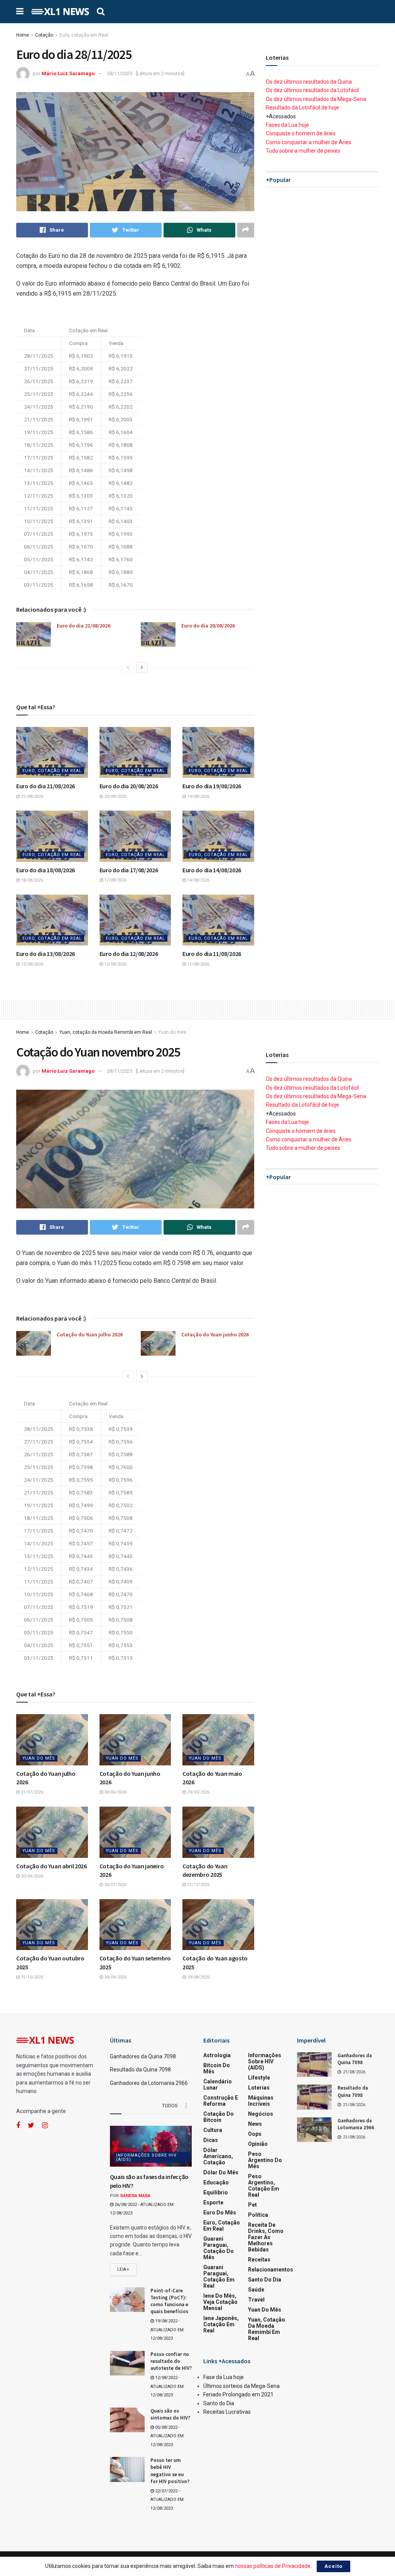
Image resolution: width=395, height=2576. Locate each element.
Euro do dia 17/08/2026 (129, 870)
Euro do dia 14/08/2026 (212, 870)
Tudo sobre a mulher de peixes (303, 151)
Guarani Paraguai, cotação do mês (219, 2248)
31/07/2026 (31, 1792)
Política (258, 2215)
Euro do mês (220, 2213)
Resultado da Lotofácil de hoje (302, 108)
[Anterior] (128, 668)
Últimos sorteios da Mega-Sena (241, 2386)
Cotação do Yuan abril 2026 (51, 1866)
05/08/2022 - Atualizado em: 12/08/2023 (168, 2436)
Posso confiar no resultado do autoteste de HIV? (171, 2361)
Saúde (256, 2290)
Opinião (258, 2144)
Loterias (259, 2088)
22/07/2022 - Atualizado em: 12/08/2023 (168, 2500)
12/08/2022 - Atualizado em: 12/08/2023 (168, 2386)
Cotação (44, 35)
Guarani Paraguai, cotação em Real (219, 2277)
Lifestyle (259, 2078)
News (255, 2124)
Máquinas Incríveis (261, 2101)
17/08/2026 (115, 880)
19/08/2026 (198, 797)
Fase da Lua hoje (224, 2377)
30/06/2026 (115, 1792)
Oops (255, 2134)
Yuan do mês (172, 1032)
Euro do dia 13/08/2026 (46, 954)
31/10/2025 (31, 1977)
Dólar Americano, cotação (218, 2156)
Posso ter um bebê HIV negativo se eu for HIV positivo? (170, 2471)
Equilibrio (216, 2192)
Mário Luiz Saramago (68, 73)
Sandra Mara (135, 2196)
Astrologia (217, 2055)
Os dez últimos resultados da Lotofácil (312, 90)
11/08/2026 (198, 964)
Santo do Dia (265, 2280)
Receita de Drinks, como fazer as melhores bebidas (266, 2237)
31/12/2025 (198, 1885)
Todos (170, 2106)
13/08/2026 (31, 964)
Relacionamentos (271, 2270)
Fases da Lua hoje (287, 125)
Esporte (213, 2202)
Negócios (261, 2114)
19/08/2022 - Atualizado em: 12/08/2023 (168, 2330)
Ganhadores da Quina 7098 (143, 2056)
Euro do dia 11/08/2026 (212, 954)
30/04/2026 (31, 1876)
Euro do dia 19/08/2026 (212, 786)
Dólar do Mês (221, 2172)
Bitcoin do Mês (217, 2068)
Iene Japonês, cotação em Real (221, 2324)
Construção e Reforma (221, 2101)
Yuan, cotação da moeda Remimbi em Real (106, 1032)
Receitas (259, 2260)
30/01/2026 (115, 1885)
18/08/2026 (31, 880)
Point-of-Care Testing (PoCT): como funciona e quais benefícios (169, 2301)
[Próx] (142, 668)
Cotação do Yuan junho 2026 (215, 1334)
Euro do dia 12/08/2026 (129, 954)
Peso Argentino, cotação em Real (264, 2186)
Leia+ (123, 2269)
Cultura (213, 2130)
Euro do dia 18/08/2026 (46, 870)
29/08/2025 (198, 1977)
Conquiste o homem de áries (301, 133)
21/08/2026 (31, 797)
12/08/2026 (115, 964)
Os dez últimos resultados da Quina (309, 82)
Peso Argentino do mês (265, 2160)
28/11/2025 (120, 73)
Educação (216, 2182)
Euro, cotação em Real (84, 35)
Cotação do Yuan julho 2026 (90, 1334)
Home (23, 35)
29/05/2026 (198, 1792)
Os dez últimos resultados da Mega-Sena (316, 99)
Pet (252, 2205)
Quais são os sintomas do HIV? (170, 2414)
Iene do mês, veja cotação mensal (220, 2302)
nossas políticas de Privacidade (273, 2566)
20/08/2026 (115, 797)
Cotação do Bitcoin (219, 2117)
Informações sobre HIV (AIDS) (146, 2157)
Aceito (333, 2566)
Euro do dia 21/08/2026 (84, 626)
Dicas (211, 2140)
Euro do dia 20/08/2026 (208, 626)
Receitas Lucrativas (227, 2412)
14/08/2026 (198, 880)
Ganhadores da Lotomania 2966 (149, 2083)
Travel (256, 2300)
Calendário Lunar (218, 2085)
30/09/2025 (115, 1977)
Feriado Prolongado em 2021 (238, 2394)
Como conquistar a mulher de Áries (309, 142)
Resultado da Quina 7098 (140, 2070)
